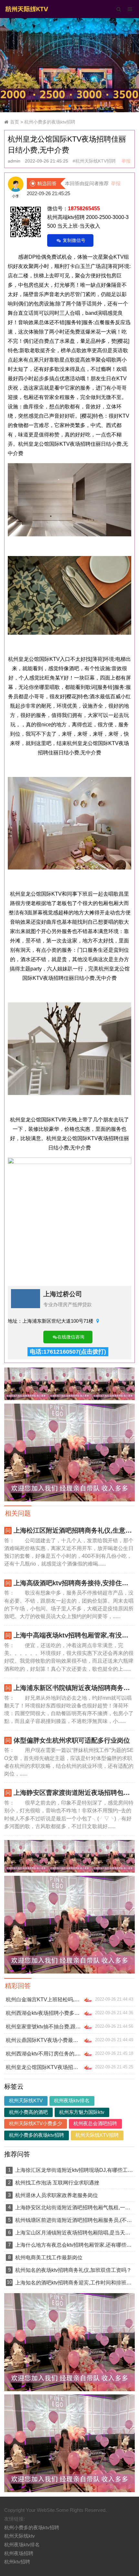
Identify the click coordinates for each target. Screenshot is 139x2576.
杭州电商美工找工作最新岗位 (49, 2257)
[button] (69, 106)
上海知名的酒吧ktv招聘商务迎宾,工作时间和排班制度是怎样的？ (74, 2283)
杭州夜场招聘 (19, 2553)
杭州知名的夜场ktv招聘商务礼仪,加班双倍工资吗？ (73, 2270)
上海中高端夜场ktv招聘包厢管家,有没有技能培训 (74, 1635)
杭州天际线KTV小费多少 (36, 2123)
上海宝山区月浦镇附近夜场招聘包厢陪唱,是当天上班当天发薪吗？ (74, 2233)
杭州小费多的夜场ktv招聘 (50, 122)
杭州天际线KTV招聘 (97, 2135)
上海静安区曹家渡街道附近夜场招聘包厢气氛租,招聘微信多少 (74, 1793)
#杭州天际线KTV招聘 (94, 161)
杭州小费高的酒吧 (28, 2112)
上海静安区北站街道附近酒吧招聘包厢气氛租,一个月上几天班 (74, 2207)
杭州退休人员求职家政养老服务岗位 (57, 2195)
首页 (15, 122)
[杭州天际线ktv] (27, 8)
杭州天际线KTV (26, 2101)
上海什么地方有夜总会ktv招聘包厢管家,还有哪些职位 (74, 2245)
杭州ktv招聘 (17, 2562)
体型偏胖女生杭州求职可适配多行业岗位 (72, 1740)
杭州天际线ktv (20, 2536)
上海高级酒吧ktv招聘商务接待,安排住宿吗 (74, 1583)
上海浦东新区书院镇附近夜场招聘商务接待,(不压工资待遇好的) (74, 1688)
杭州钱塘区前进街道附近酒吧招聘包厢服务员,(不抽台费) (74, 2220)
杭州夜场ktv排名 (72, 2101)
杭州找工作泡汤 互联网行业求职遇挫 (57, 2183)
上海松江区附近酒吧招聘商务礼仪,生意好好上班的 (74, 1530)
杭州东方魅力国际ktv (82, 2112)
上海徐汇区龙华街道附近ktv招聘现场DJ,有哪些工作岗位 (74, 2170)
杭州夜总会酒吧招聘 (95, 2123)
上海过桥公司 (63, 1294)
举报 (126, 161)
